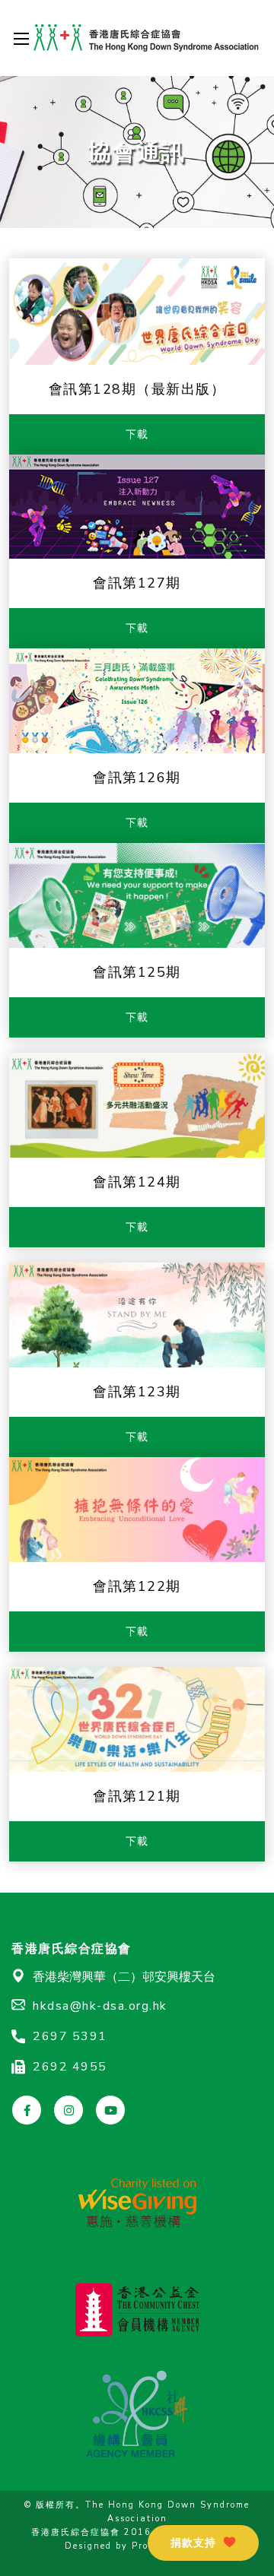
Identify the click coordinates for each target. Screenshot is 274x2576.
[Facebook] (27, 2110)
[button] (203, 2543)
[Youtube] (110, 2110)
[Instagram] (68, 2110)
